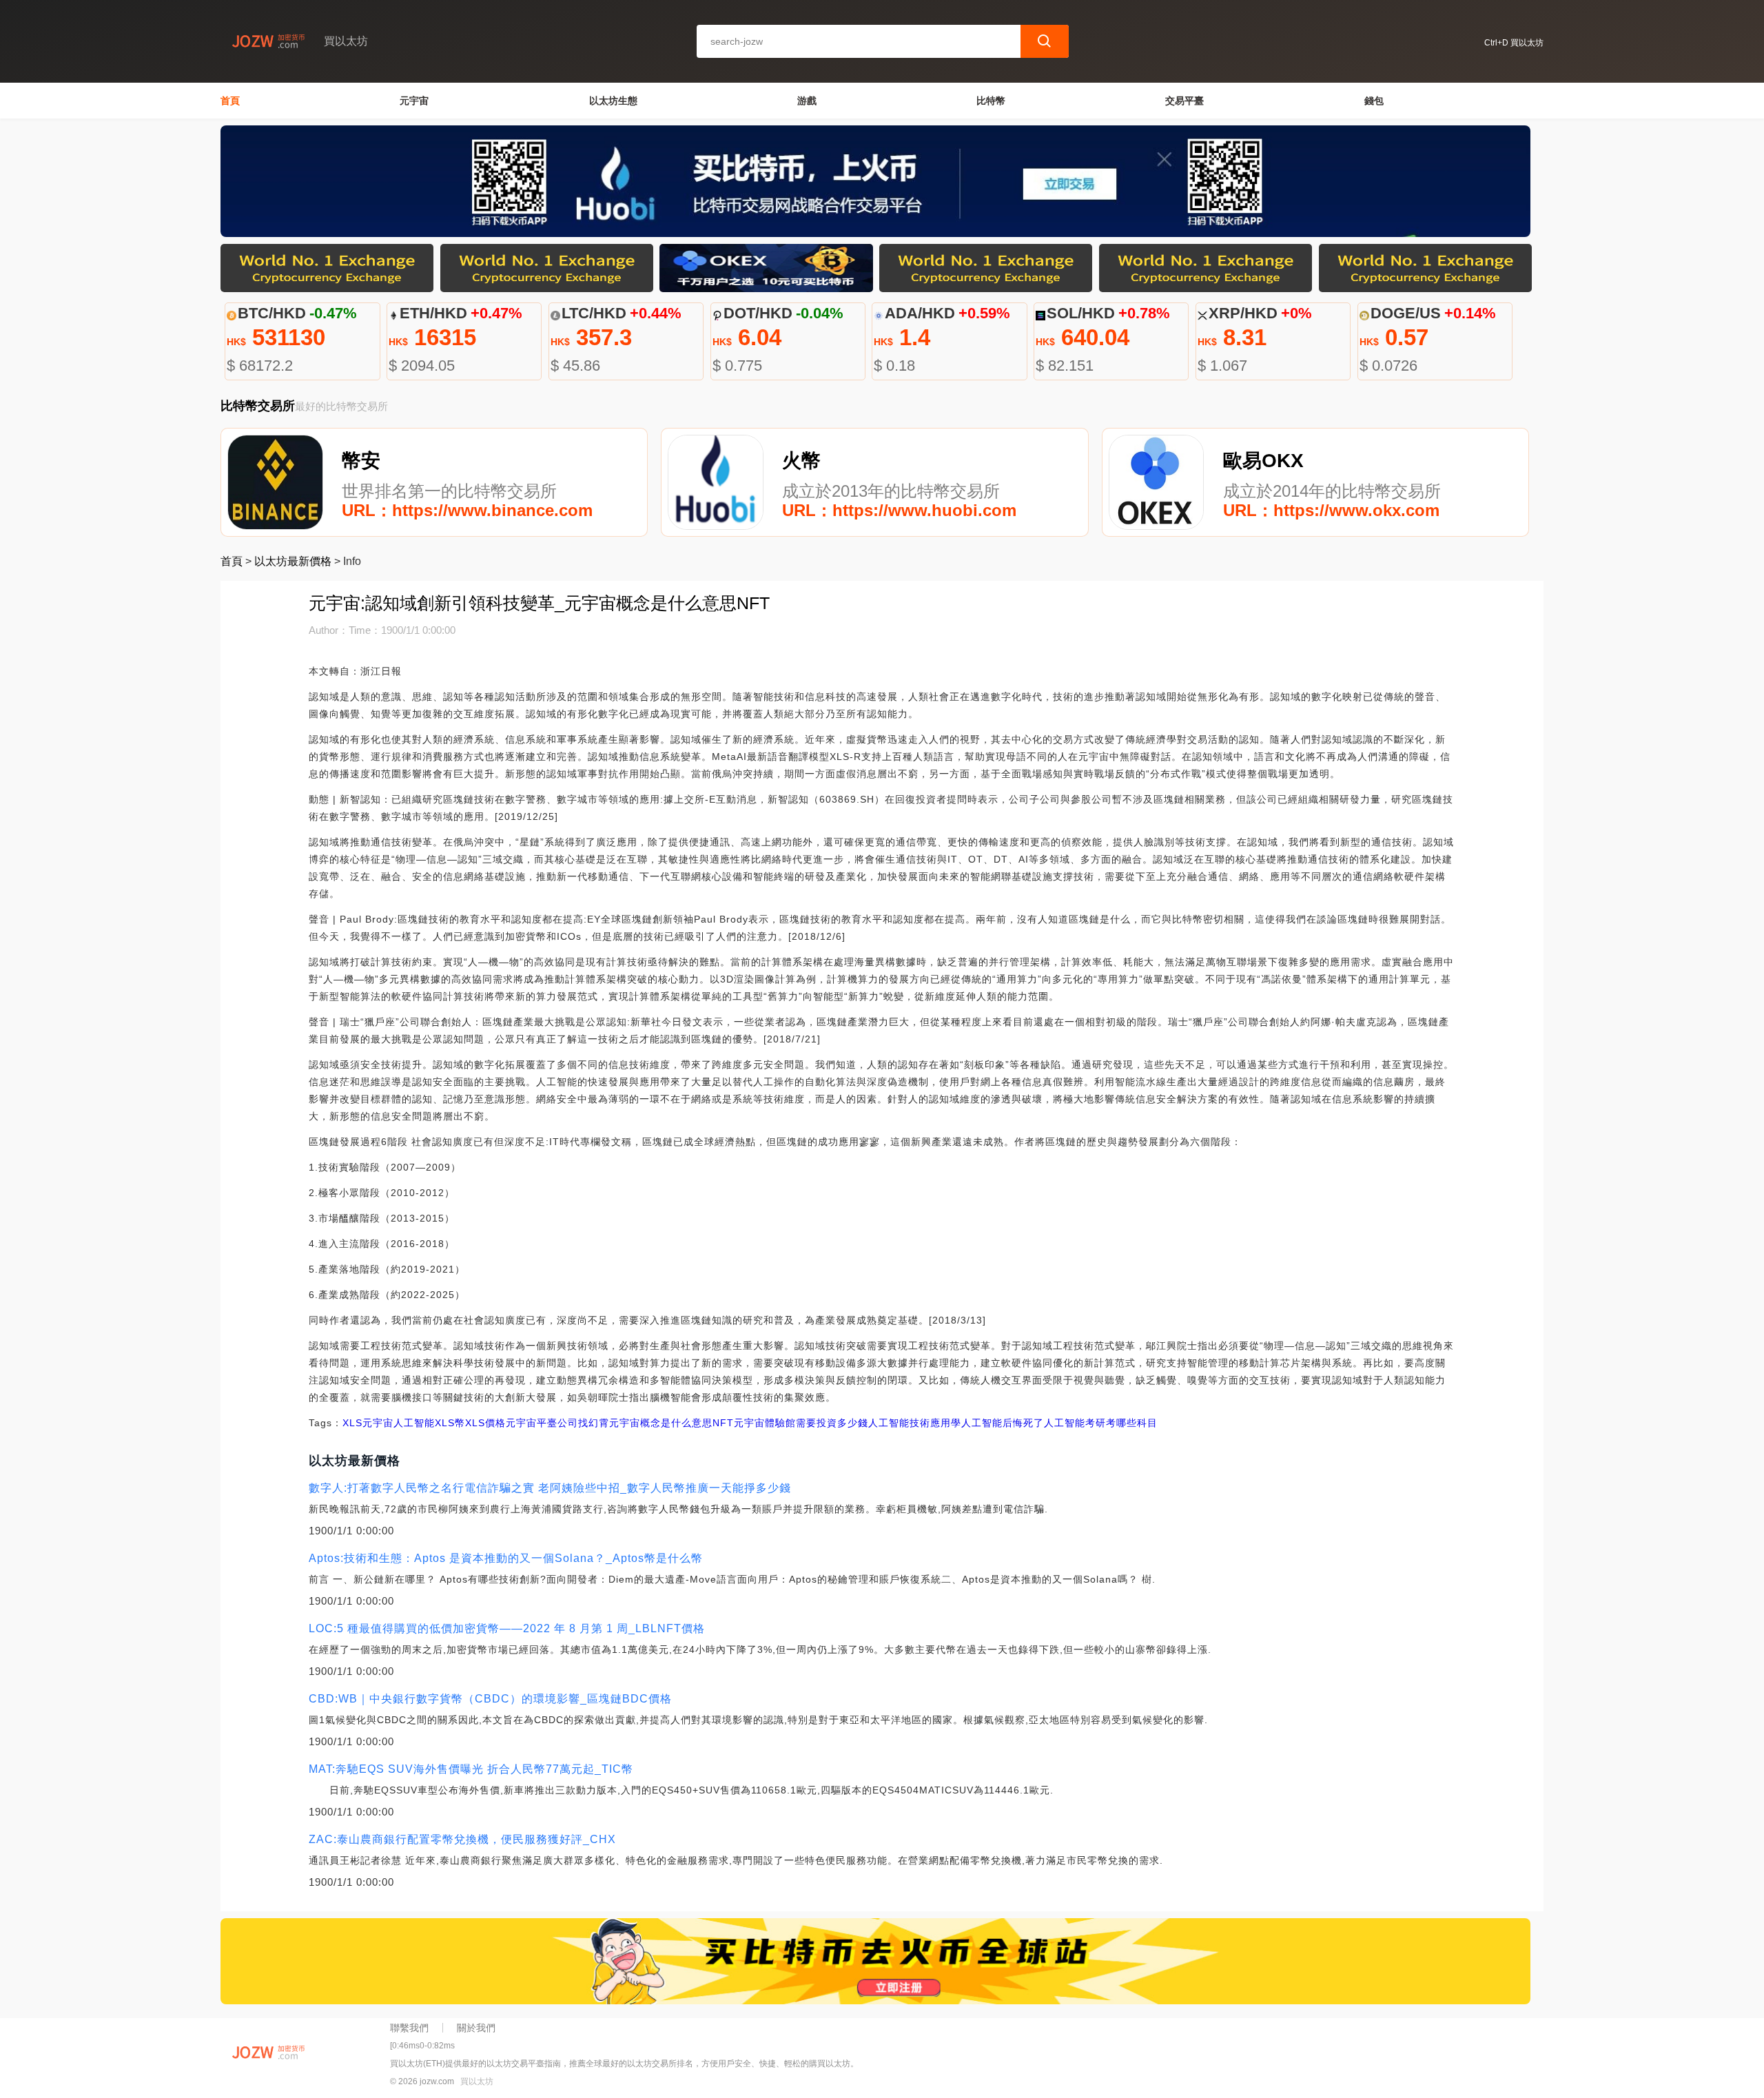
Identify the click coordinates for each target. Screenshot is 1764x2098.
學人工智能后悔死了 (997, 1423)
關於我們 (476, 2028)
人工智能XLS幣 (429, 1423)
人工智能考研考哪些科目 (1101, 1423)
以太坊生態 (613, 101)
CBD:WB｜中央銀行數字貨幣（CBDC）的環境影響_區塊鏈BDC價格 (490, 1699)
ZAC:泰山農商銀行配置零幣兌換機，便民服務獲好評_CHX (462, 1839)
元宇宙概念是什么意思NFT (671, 1423)
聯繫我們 (409, 2028)
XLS (352, 1423)
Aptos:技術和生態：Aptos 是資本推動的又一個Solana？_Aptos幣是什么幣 (506, 1558)
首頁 (230, 101)
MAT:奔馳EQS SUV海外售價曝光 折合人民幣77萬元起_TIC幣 (471, 1769)
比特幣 (991, 101)
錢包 (1374, 101)
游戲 (807, 101)
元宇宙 (414, 101)
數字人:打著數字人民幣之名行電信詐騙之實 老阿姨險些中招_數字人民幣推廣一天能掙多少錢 (550, 1488)
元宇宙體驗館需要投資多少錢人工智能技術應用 (842, 1423)
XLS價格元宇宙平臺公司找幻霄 (537, 1423)
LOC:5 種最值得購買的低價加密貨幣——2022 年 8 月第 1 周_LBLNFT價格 (507, 1628)
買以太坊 (477, 2081)
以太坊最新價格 (293, 561)
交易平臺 (1184, 101)
